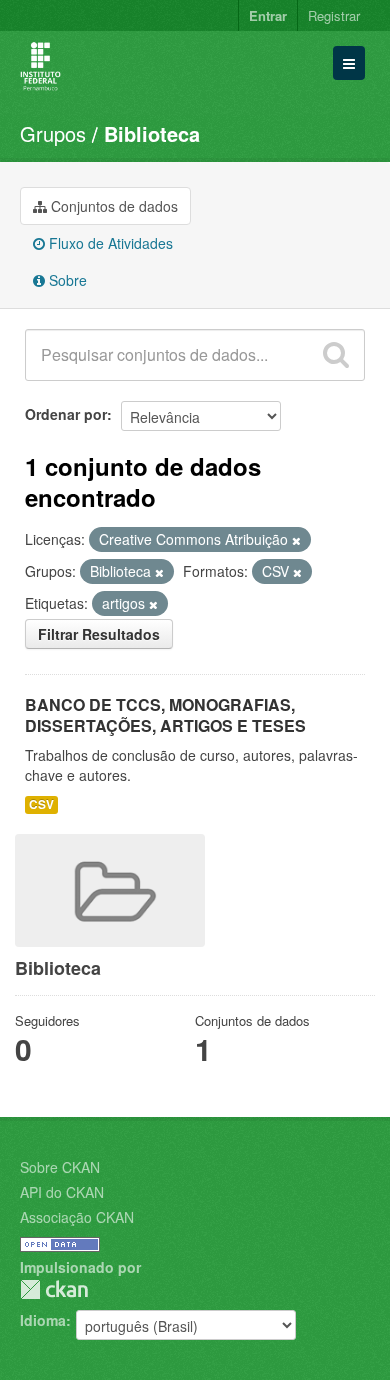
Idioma (43, 1320)
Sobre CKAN (60, 1167)
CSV (41, 804)
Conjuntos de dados (112, 206)
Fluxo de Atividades (109, 243)
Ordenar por (66, 414)
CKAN (54, 1289)
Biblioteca (152, 133)
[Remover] (296, 540)
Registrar (334, 15)
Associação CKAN (77, 1217)
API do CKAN (62, 1192)
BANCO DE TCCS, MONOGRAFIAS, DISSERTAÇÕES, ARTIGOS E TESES (165, 715)
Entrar (268, 15)
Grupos (53, 133)
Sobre (66, 280)
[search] (336, 355)
